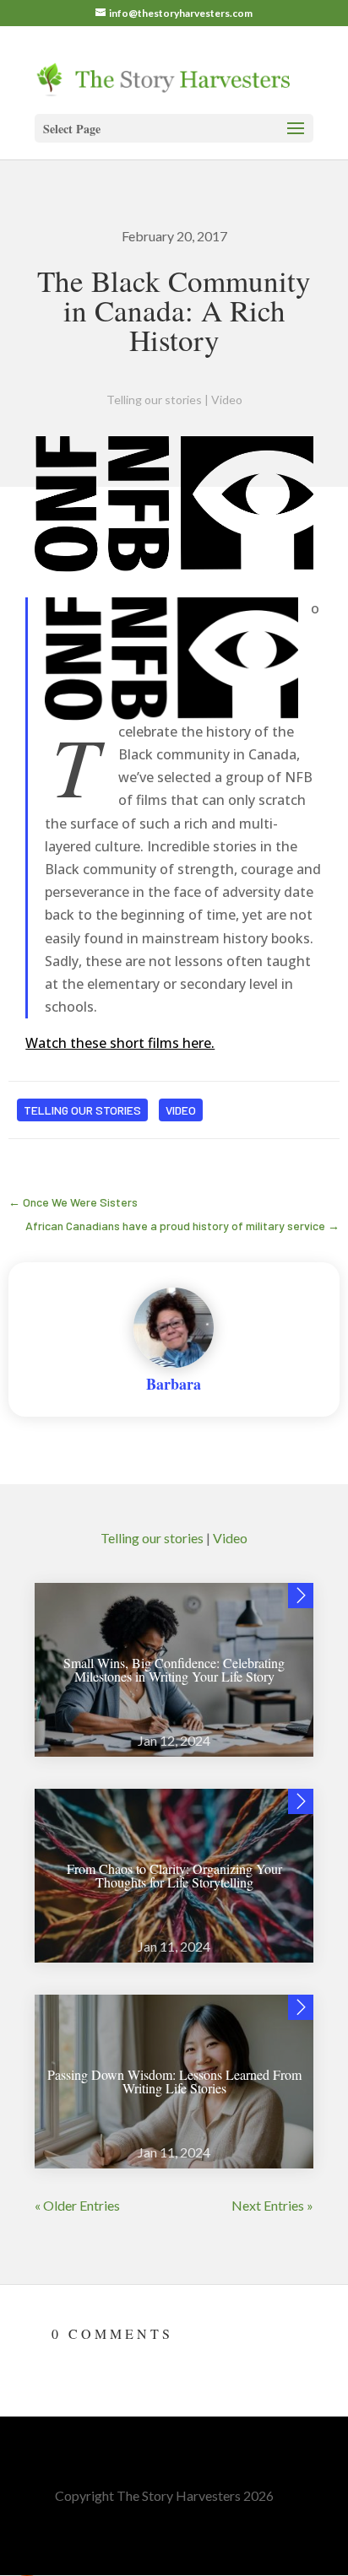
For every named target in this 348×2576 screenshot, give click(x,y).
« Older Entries (77, 2205)
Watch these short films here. (120, 1043)
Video (227, 400)
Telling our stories (154, 400)
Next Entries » (272, 2205)
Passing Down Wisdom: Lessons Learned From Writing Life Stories (174, 2081)
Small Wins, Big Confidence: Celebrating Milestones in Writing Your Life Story (174, 1669)
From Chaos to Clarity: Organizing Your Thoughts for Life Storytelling (174, 1875)
